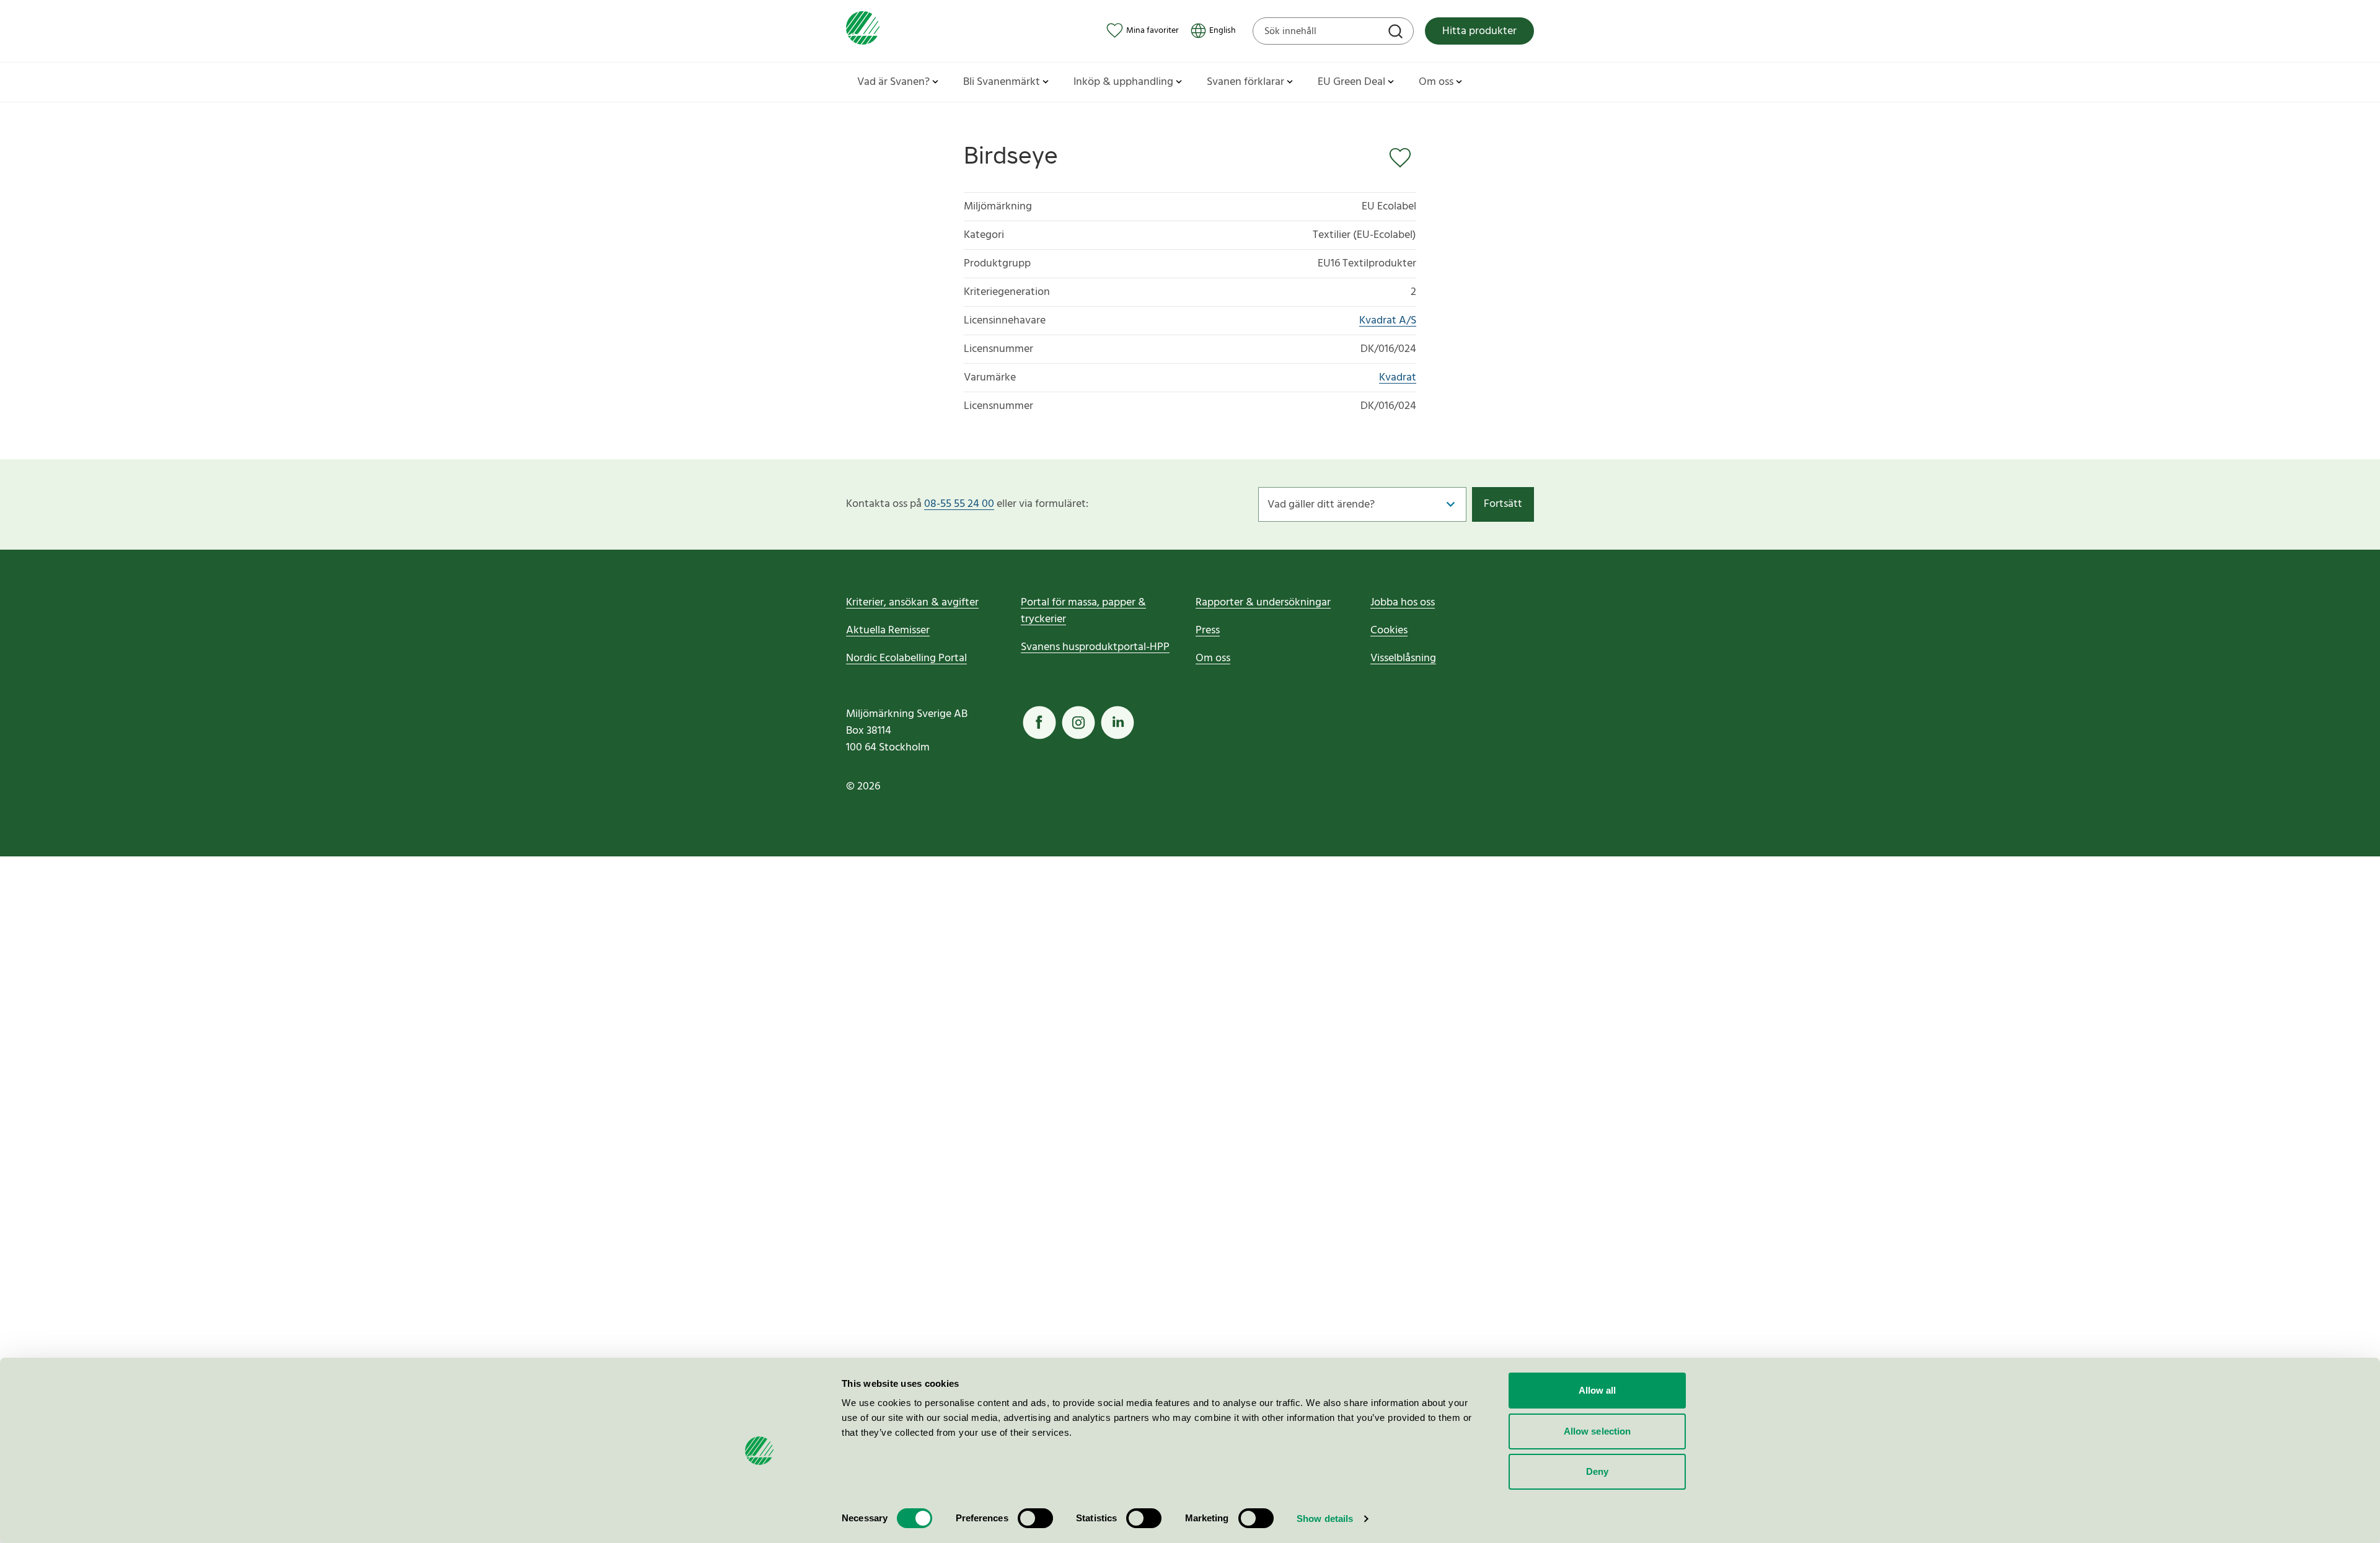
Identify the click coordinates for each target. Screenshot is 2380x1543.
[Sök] (1397, 33)
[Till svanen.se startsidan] (863, 31)
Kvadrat (1398, 378)
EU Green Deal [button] (1351, 82)
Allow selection (1598, 1431)
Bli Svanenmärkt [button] (1002, 82)
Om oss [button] (1436, 82)
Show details (1325, 1519)
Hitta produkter (1479, 31)
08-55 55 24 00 (959, 504)
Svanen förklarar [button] (1245, 82)
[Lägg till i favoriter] (1403, 158)
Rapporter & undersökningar (1263, 603)
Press (1208, 631)
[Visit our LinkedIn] (1117, 723)
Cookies (1389, 631)
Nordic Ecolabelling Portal (906, 658)
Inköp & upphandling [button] (1123, 82)
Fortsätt (1503, 504)
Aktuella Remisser (888, 631)
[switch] (1035, 1518)
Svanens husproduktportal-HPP (1095, 647)
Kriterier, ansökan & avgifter (912, 603)
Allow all (1598, 1390)
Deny (1597, 1471)
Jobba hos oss (1403, 603)
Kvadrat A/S (1388, 321)
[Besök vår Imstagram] (1078, 723)
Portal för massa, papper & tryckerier (1083, 611)
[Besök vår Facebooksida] (1039, 723)
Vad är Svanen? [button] (893, 82)
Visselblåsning (1403, 658)
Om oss (1213, 658)
